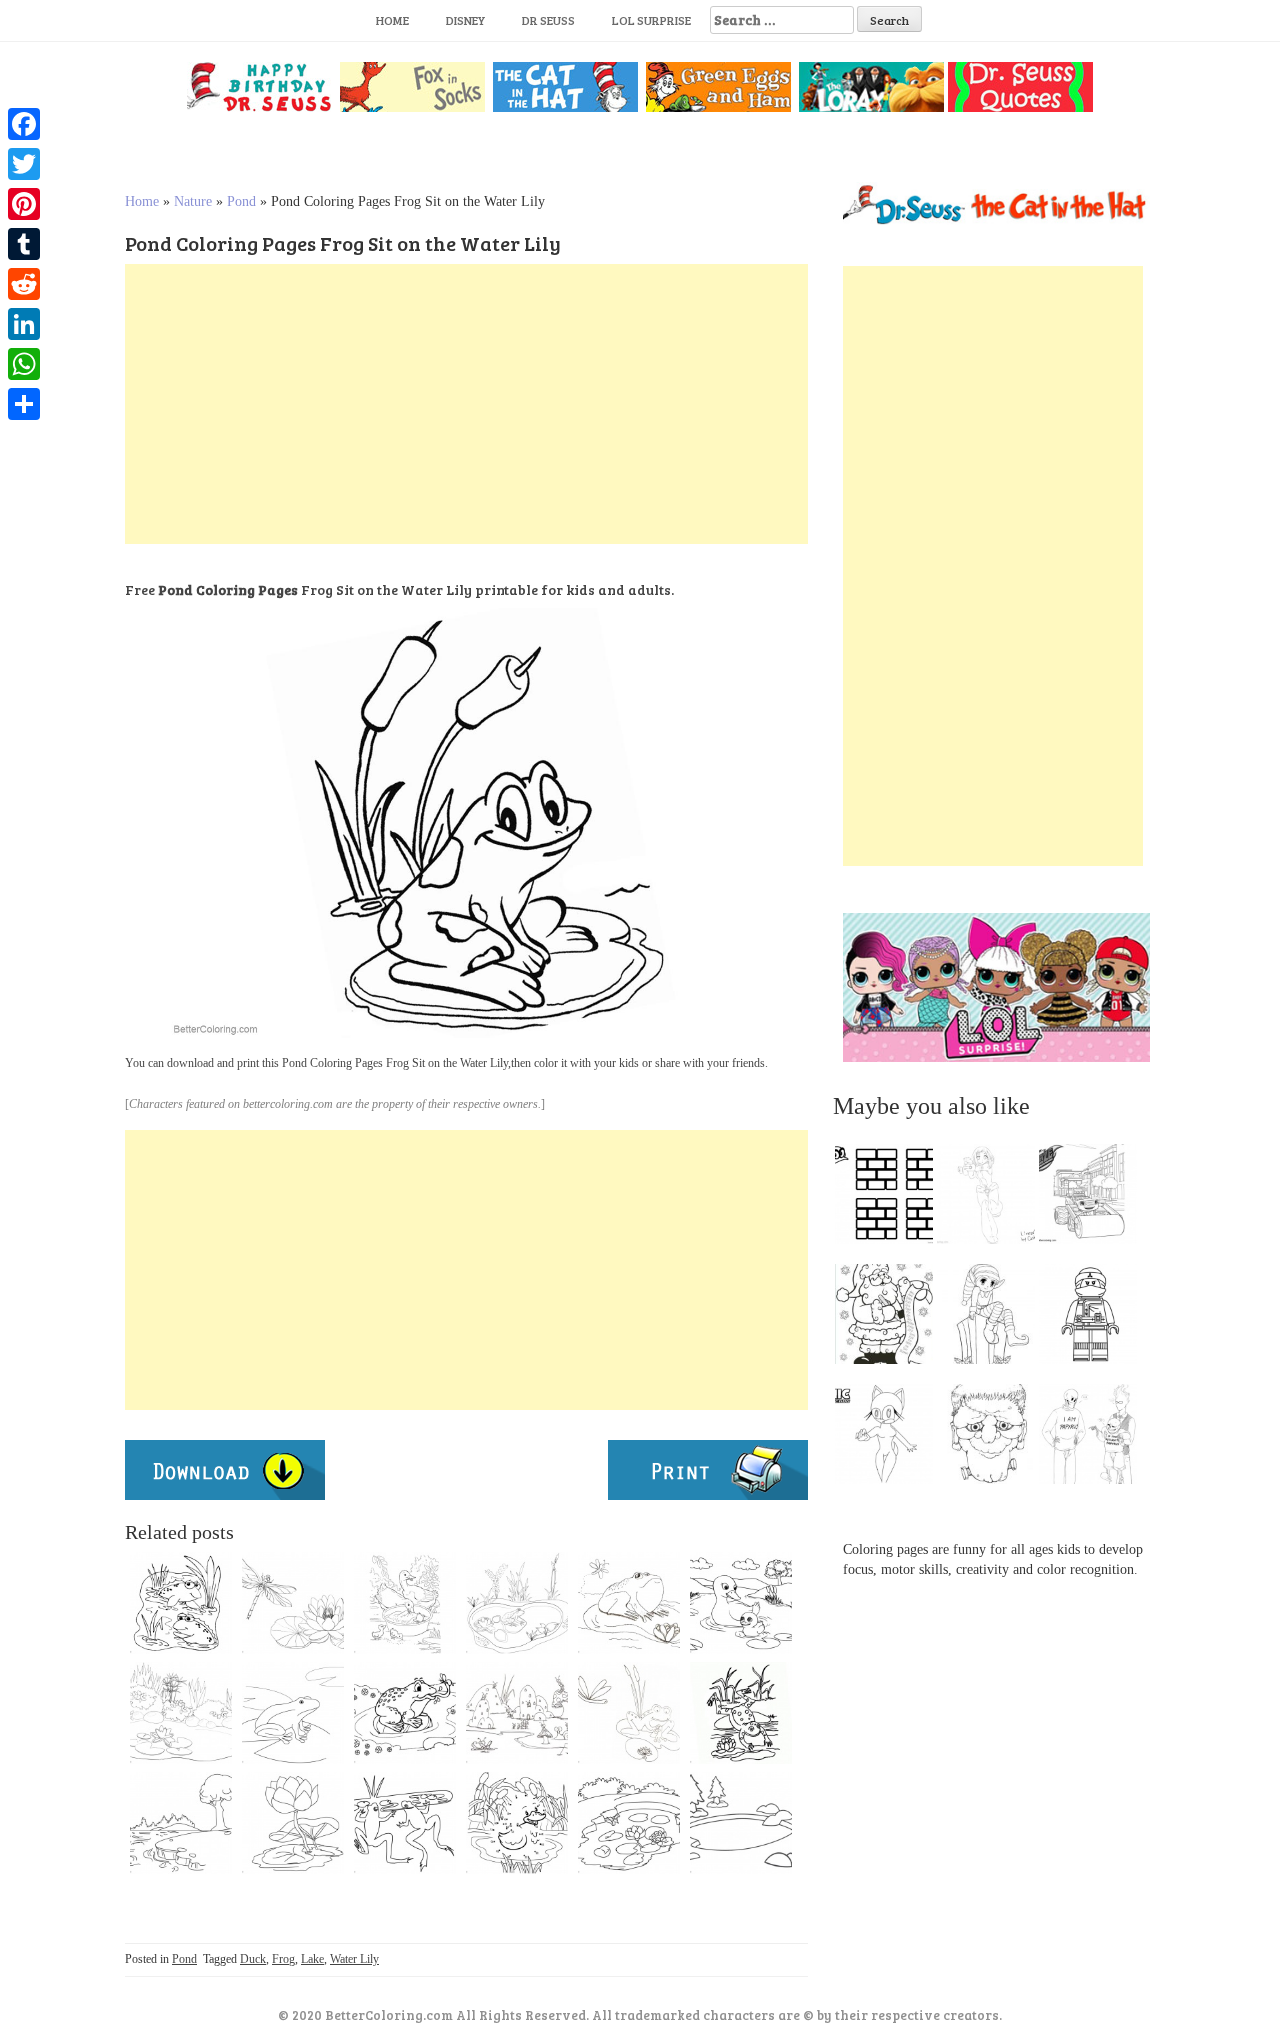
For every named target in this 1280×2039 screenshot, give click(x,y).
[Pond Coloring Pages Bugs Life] (517, 1713)
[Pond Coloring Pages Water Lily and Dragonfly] (293, 1603)
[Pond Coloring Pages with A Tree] (181, 1823)
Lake (312, 1959)
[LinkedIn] (24, 324)
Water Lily (354, 1959)
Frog (283, 1959)
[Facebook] (24, 124)
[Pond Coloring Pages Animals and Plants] (517, 1603)
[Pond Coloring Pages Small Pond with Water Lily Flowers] (629, 1823)
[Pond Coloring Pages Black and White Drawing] (181, 1713)
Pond (241, 201)
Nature (193, 201)
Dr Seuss (548, 20)
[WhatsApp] (24, 364)
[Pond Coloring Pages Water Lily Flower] (293, 1823)
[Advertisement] (466, 404)
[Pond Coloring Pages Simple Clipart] (741, 1823)
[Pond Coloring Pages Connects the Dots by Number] (517, 1823)
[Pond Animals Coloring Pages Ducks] (405, 1603)
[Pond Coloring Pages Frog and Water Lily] (293, 1713)
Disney (465, 20)
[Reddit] (24, 284)
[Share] (24, 404)
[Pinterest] (24, 204)
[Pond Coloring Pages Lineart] (741, 1713)
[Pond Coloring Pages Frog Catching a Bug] (405, 1713)
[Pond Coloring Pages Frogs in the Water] (405, 1823)
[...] (890, 1199)
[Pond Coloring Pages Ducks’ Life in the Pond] (741, 1603)
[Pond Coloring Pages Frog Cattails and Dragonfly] (629, 1713)
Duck (253, 1959)
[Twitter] (24, 164)
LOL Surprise (651, 20)
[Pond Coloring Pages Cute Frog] (629, 1603)
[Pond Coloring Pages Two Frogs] (181, 1603)
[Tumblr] (24, 244)
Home (392, 20)
